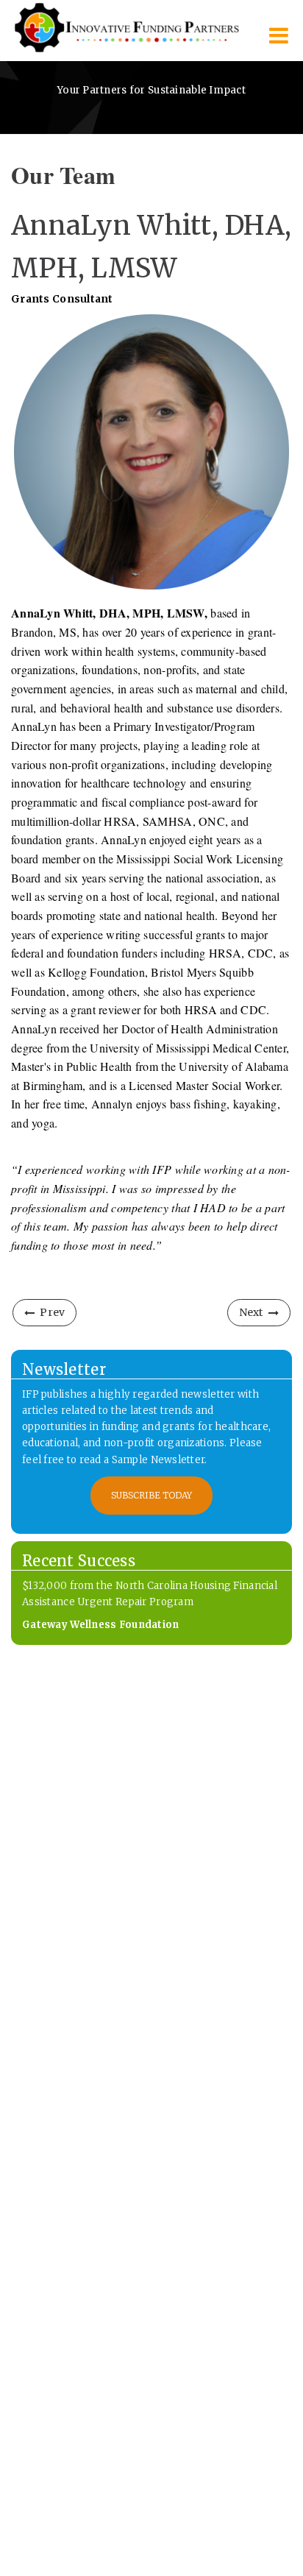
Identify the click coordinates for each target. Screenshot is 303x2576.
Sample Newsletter (158, 1460)
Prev (52, 1312)
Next (251, 1312)
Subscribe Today (151, 1495)
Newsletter (64, 1369)
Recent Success (79, 1561)
